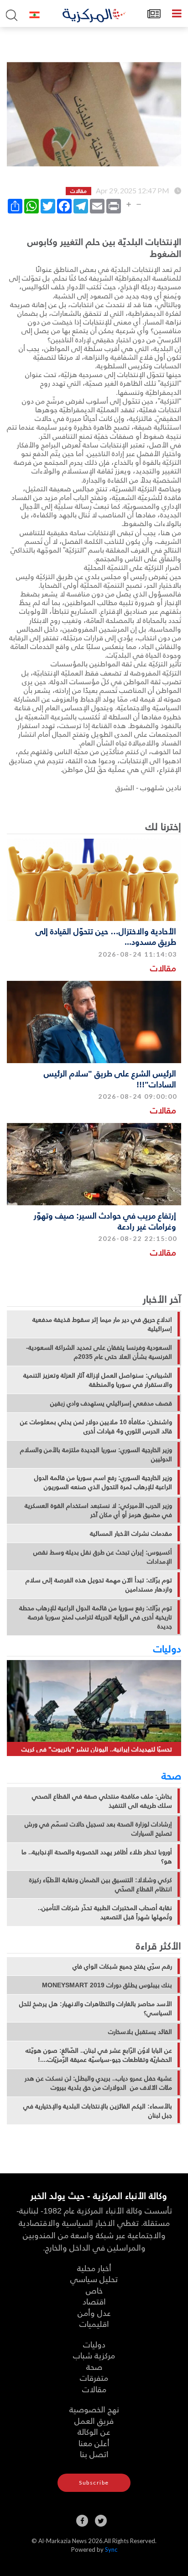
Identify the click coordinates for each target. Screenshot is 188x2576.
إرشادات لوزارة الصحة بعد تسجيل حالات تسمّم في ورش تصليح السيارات (98, 1829)
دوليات (167, 1648)
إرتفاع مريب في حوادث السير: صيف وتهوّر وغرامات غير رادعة (105, 1220)
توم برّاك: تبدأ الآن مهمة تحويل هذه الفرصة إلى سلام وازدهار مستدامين (99, 1585)
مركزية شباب (94, 2355)
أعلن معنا (94, 2443)
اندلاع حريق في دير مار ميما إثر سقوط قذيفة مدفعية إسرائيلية (102, 1324)
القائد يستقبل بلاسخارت (140, 2032)
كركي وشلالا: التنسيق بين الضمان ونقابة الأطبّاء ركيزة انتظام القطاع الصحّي (101, 1884)
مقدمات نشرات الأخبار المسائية (131, 1533)
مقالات (163, 968)
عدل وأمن (94, 2313)
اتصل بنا (94, 2454)
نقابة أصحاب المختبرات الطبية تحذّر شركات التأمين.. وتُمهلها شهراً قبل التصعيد (105, 1912)
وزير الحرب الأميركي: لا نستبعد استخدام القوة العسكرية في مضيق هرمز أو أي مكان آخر (98, 1510)
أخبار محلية (94, 2268)
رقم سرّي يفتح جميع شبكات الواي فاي (122, 1966)
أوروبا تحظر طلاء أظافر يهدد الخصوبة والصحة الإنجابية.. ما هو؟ (97, 1857)
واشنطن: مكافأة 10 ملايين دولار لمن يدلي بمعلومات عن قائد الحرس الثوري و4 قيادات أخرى (96, 1426)
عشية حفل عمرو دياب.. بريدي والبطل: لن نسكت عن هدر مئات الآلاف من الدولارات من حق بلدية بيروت (98, 2083)
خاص (94, 2290)
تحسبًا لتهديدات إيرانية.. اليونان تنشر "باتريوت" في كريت (97, 1749)
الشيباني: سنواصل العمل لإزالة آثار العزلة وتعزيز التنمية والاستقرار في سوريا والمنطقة (98, 1380)
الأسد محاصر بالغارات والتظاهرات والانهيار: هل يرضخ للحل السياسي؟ (96, 2008)
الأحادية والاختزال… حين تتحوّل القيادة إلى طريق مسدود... (106, 936)
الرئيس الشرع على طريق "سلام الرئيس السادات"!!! (110, 1078)
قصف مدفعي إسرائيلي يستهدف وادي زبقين (111, 1403)
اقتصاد (94, 2301)
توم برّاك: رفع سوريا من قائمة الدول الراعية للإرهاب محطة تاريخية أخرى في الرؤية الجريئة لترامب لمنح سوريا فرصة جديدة (96, 1617)
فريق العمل (94, 2420)
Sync (111, 2549)
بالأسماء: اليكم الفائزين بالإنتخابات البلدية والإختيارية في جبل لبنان (98, 2111)
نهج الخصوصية (94, 2409)
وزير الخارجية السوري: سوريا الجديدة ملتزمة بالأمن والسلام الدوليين (96, 1454)
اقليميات (94, 2323)
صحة (171, 1775)
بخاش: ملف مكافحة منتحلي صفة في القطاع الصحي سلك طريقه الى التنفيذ (102, 1801)
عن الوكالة (94, 2431)
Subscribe (94, 2483)
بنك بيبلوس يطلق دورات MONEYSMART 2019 (107, 1985)
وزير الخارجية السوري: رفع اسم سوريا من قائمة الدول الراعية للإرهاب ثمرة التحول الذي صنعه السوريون (103, 1482)
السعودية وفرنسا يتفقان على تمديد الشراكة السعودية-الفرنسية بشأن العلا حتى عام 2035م (99, 1352)
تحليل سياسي (94, 2279)
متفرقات (94, 2377)
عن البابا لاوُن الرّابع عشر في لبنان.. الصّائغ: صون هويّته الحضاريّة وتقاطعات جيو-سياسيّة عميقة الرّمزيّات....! (99, 2055)
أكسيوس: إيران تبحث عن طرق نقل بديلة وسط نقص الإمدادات (103, 1557)
